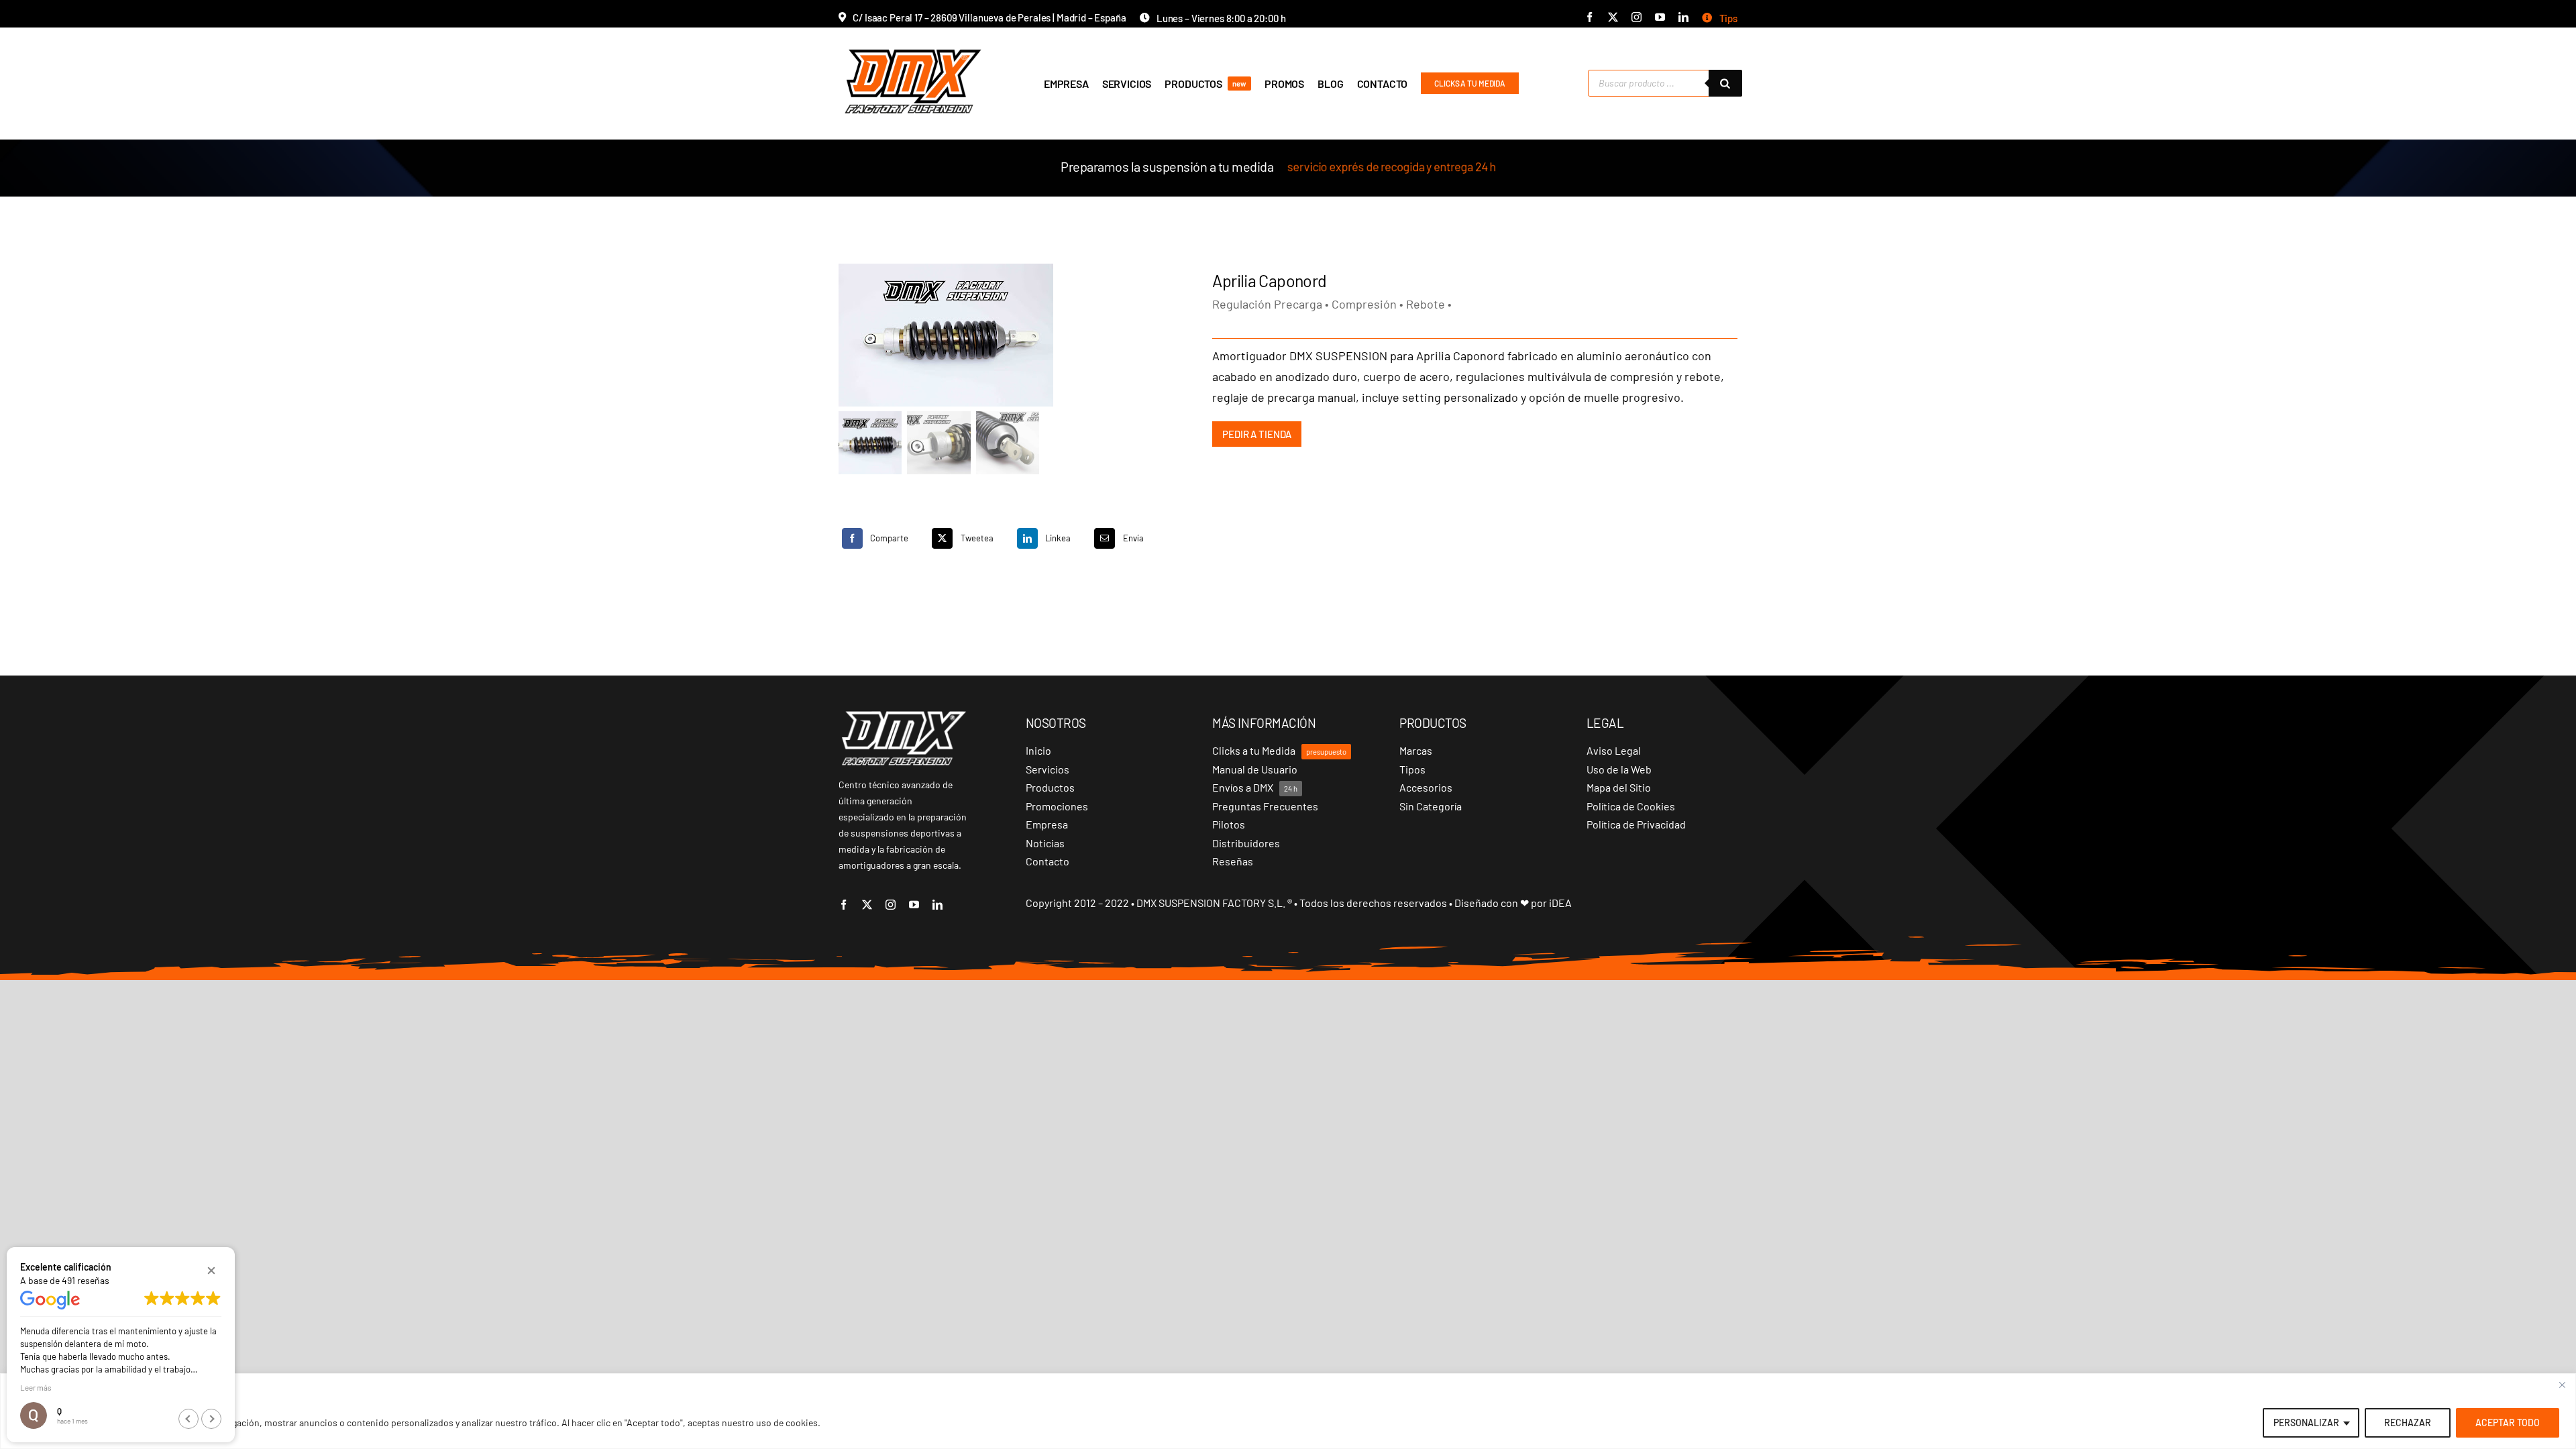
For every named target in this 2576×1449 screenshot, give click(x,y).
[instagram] (1636, 17)
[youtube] (1660, 17)
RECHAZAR (2408, 1423)
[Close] (2562, 1385)
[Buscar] (1725, 83)
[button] (211, 1271)
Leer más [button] (36, 1387)
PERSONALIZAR (2306, 1423)
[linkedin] (1683, 17)
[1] (1008, 335)
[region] (1288, 1411)
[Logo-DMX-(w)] (904, 715)
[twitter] (1613, 17)
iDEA (1560, 903)
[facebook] (1590, 17)
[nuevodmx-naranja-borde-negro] (913, 47)
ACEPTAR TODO (2508, 1423)
